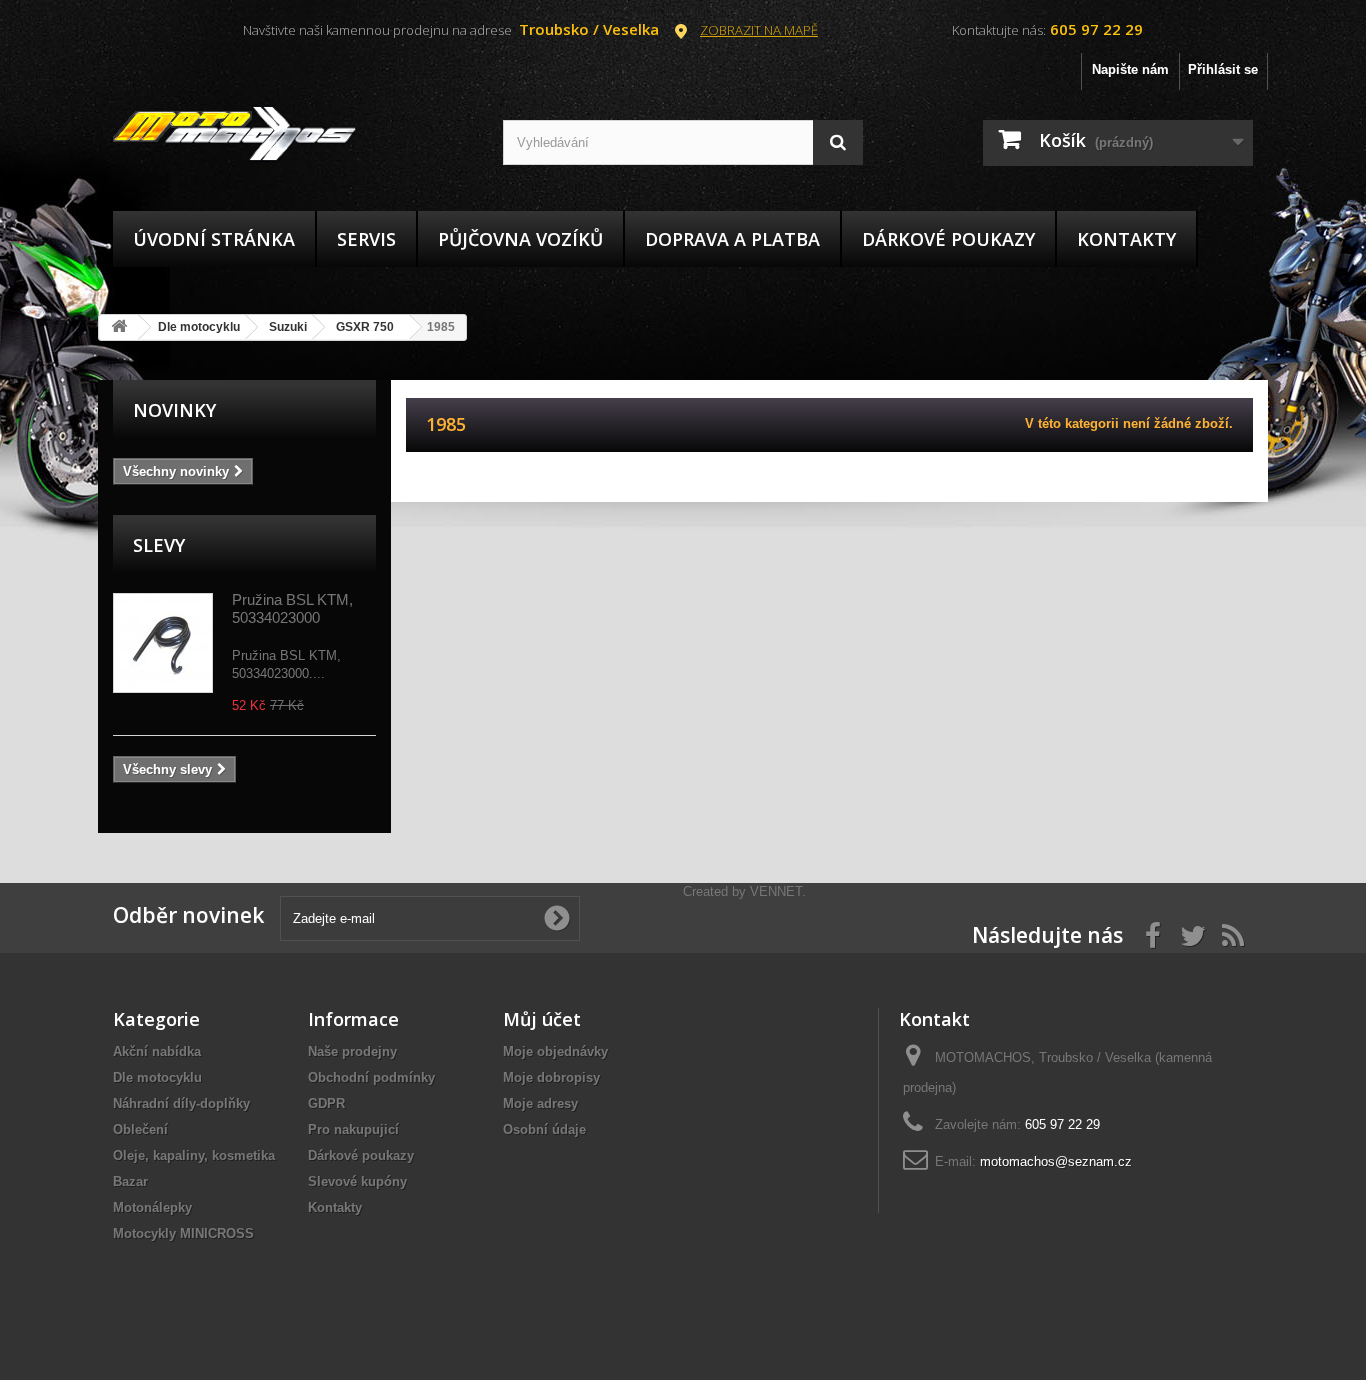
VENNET (776, 891)
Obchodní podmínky (371, 1077)
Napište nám (1130, 69)
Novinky (174, 410)
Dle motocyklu (157, 1077)
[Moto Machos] (293, 134)
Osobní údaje (544, 1129)
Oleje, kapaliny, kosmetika (194, 1155)
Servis (366, 239)
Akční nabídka (157, 1051)
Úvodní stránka (214, 239)
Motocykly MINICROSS (183, 1233)
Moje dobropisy (551, 1077)
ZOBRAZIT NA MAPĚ (759, 30)
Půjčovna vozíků (520, 239)
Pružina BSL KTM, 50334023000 (292, 608)
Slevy (159, 545)
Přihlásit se (1223, 69)
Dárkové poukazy (948, 239)
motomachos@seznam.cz (1056, 1161)
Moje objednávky (555, 1051)
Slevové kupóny (357, 1181)
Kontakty (1126, 239)
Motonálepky (152, 1207)
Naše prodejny (352, 1051)
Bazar (130, 1181)
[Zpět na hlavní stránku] (119, 327)
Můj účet (542, 1019)
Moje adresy (540, 1103)
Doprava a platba (732, 239)
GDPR (326, 1103)
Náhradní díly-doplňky (181, 1103)
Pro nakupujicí (353, 1129)
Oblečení (140, 1129)
